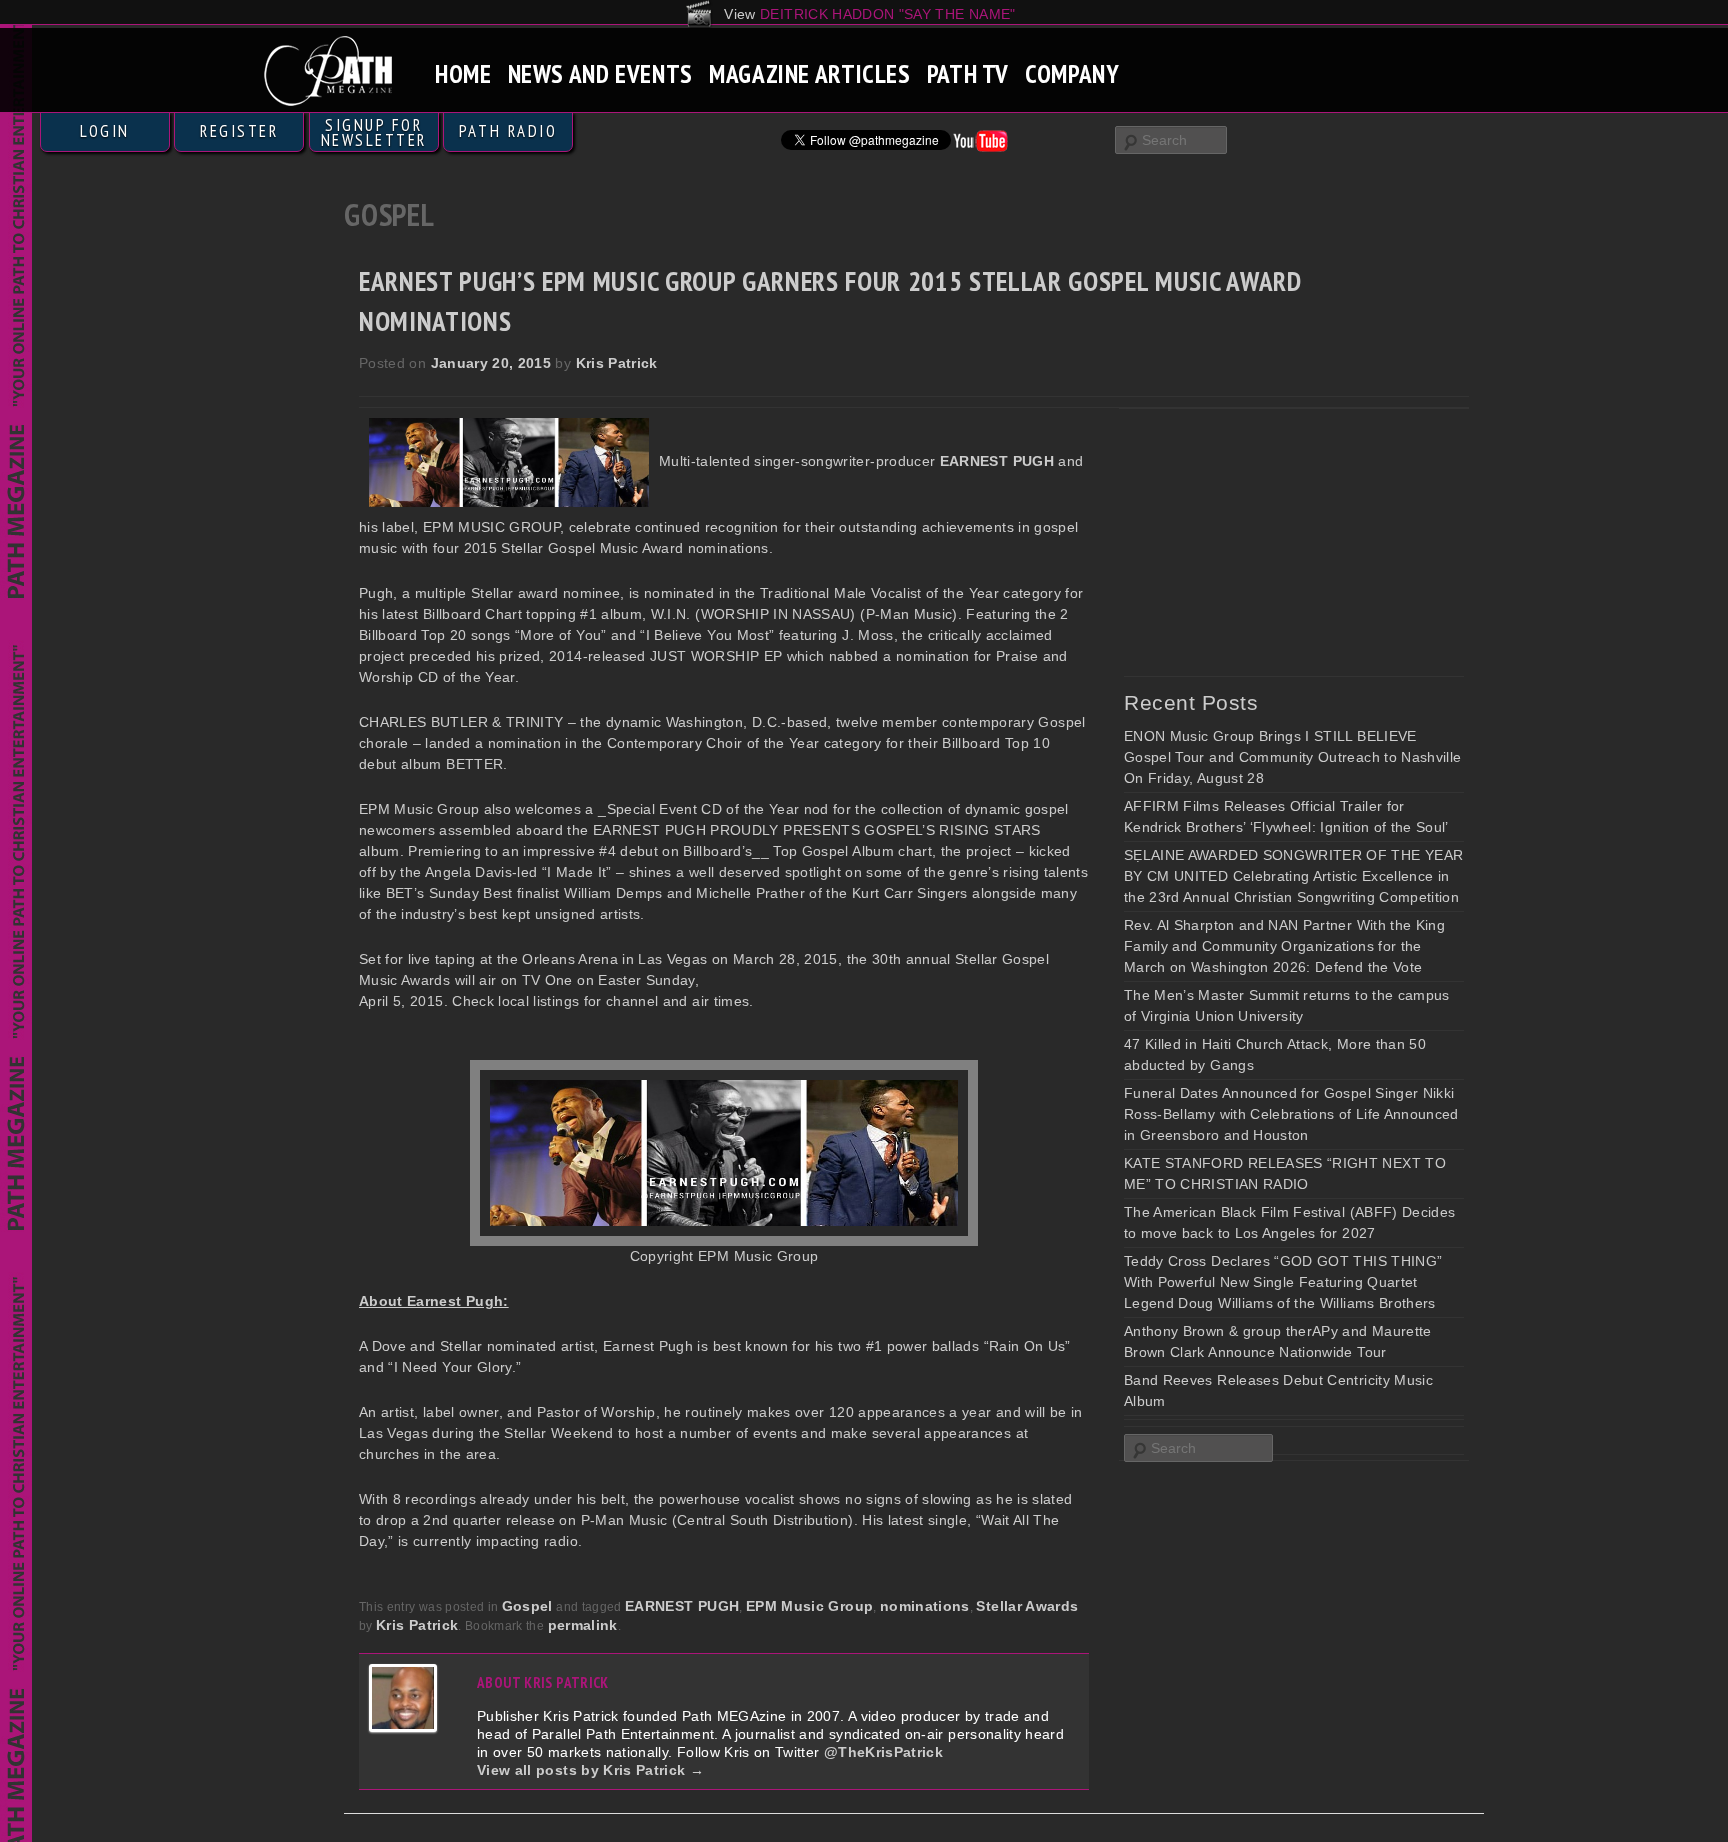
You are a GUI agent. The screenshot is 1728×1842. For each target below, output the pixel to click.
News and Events (600, 73)
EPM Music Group (809, 1606)
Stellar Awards (1027, 1606)
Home (463, 73)
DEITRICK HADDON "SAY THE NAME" (888, 14)
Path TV (968, 73)
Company (1072, 73)
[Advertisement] (1274, 542)
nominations (925, 1606)
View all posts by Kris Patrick (590, 1770)
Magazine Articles (810, 73)
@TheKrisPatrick (883, 1752)
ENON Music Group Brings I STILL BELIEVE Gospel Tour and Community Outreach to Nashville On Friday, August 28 (1292, 757)
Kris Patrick (617, 363)
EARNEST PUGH (682, 1606)
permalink (583, 1625)
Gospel (527, 1606)
